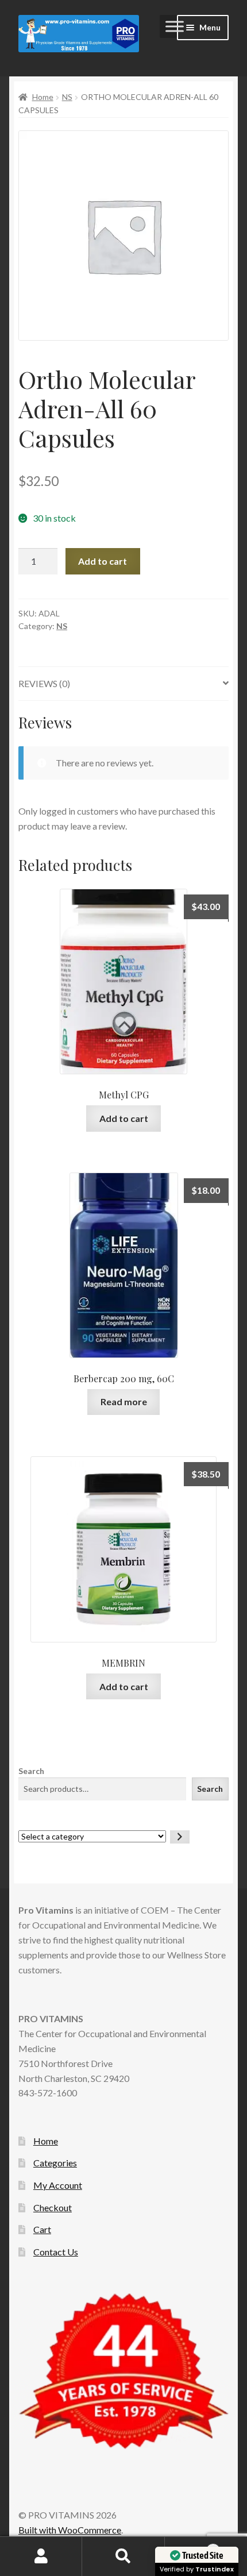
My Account (58, 2185)
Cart (42, 2229)
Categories (55, 2163)
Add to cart (103, 561)
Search (31, 1771)
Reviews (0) (44, 683)
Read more (124, 1401)
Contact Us (56, 2252)
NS (67, 97)
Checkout (53, 2207)
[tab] (123, 684)
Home (43, 97)
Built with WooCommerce (70, 2530)
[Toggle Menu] (175, 26)
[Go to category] (180, 1837)
